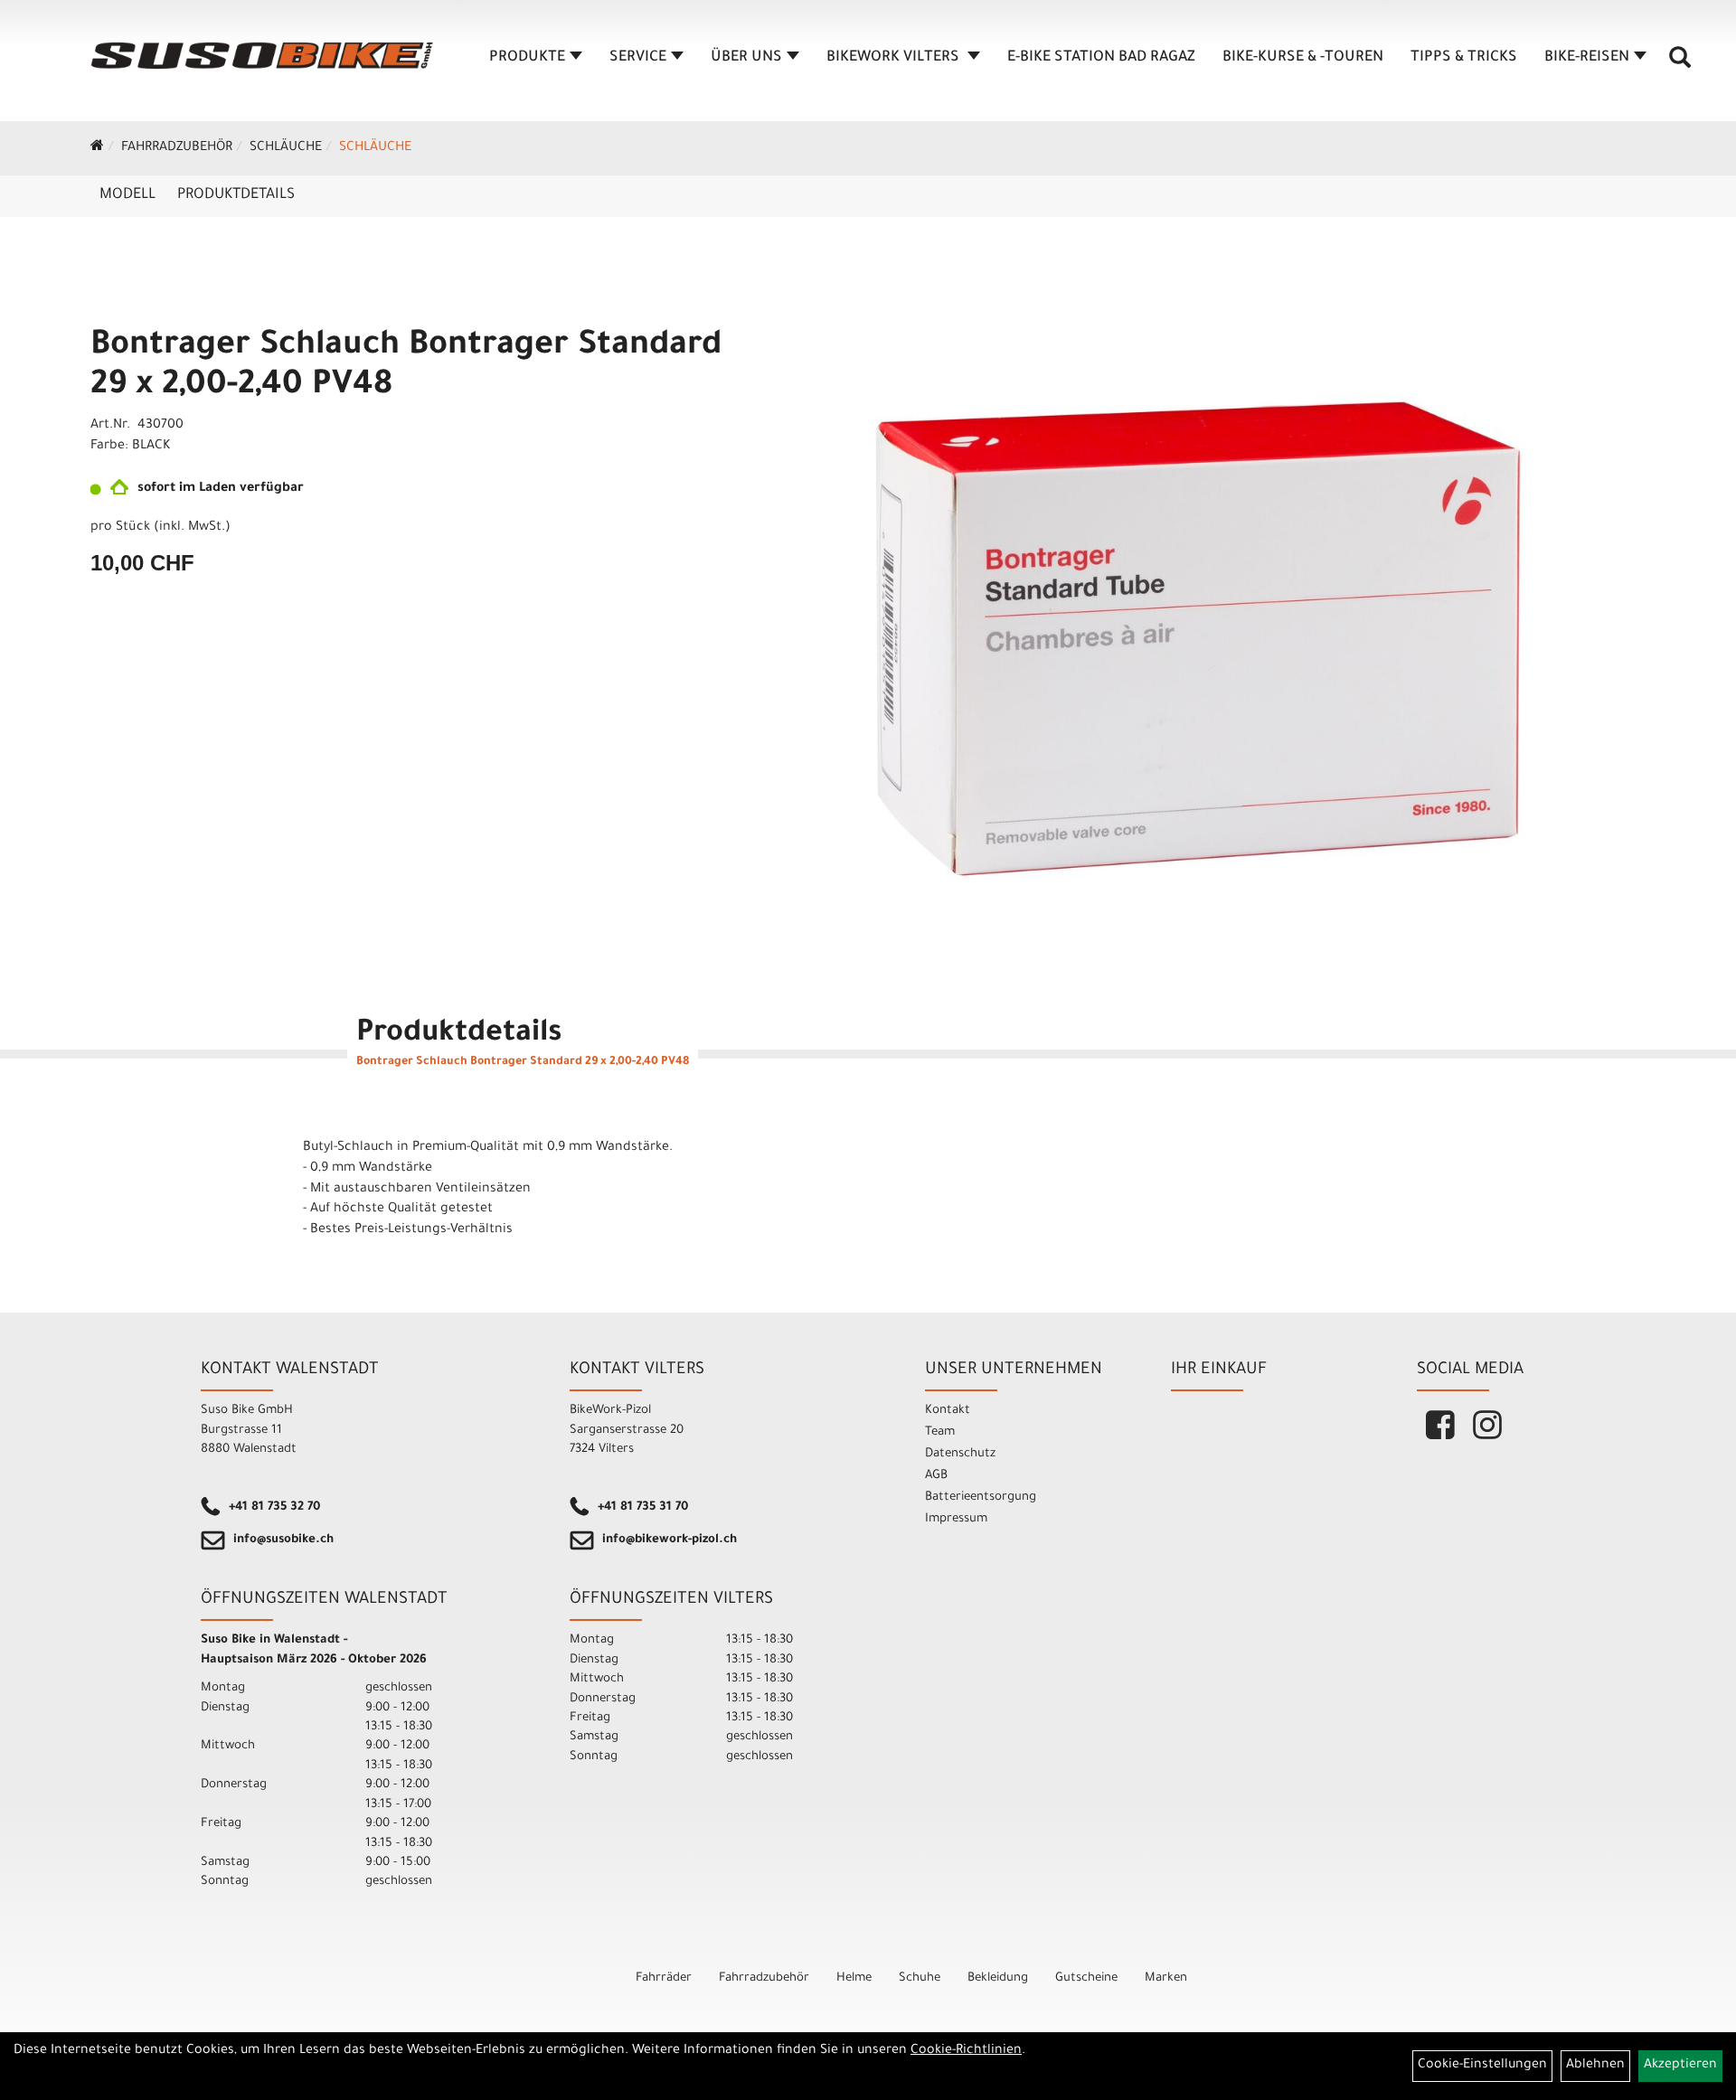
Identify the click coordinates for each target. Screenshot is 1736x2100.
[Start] (97, 148)
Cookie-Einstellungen (1482, 2066)
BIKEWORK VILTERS (895, 58)
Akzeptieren (1680, 2066)
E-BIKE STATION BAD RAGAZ (1101, 58)
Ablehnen (1595, 2066)
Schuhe (920, 1978)
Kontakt (948, 1411)
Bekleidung (998, 1978)
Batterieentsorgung (981, 1497)
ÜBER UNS (746, 58)
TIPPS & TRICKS (1464, 58)
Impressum (956, 1519)
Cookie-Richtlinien (966, 2051)
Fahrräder (664, 1978)
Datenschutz (960, 1454)
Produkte (527, 58)
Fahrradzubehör (177, 148)
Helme (854, 1978)
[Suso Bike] (262, 56)
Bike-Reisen (1587, 58)
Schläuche (286, 148)
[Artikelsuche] (1680, 64)
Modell (127, 195)
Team (940, 1432)
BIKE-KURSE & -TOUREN (1303, 58)
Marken (1166, 1978)
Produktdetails (236, 195)
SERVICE (638, 58)
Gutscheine (1086, 1978)
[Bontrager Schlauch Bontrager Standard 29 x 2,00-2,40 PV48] (1192, 651)
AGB (936, 1476)
